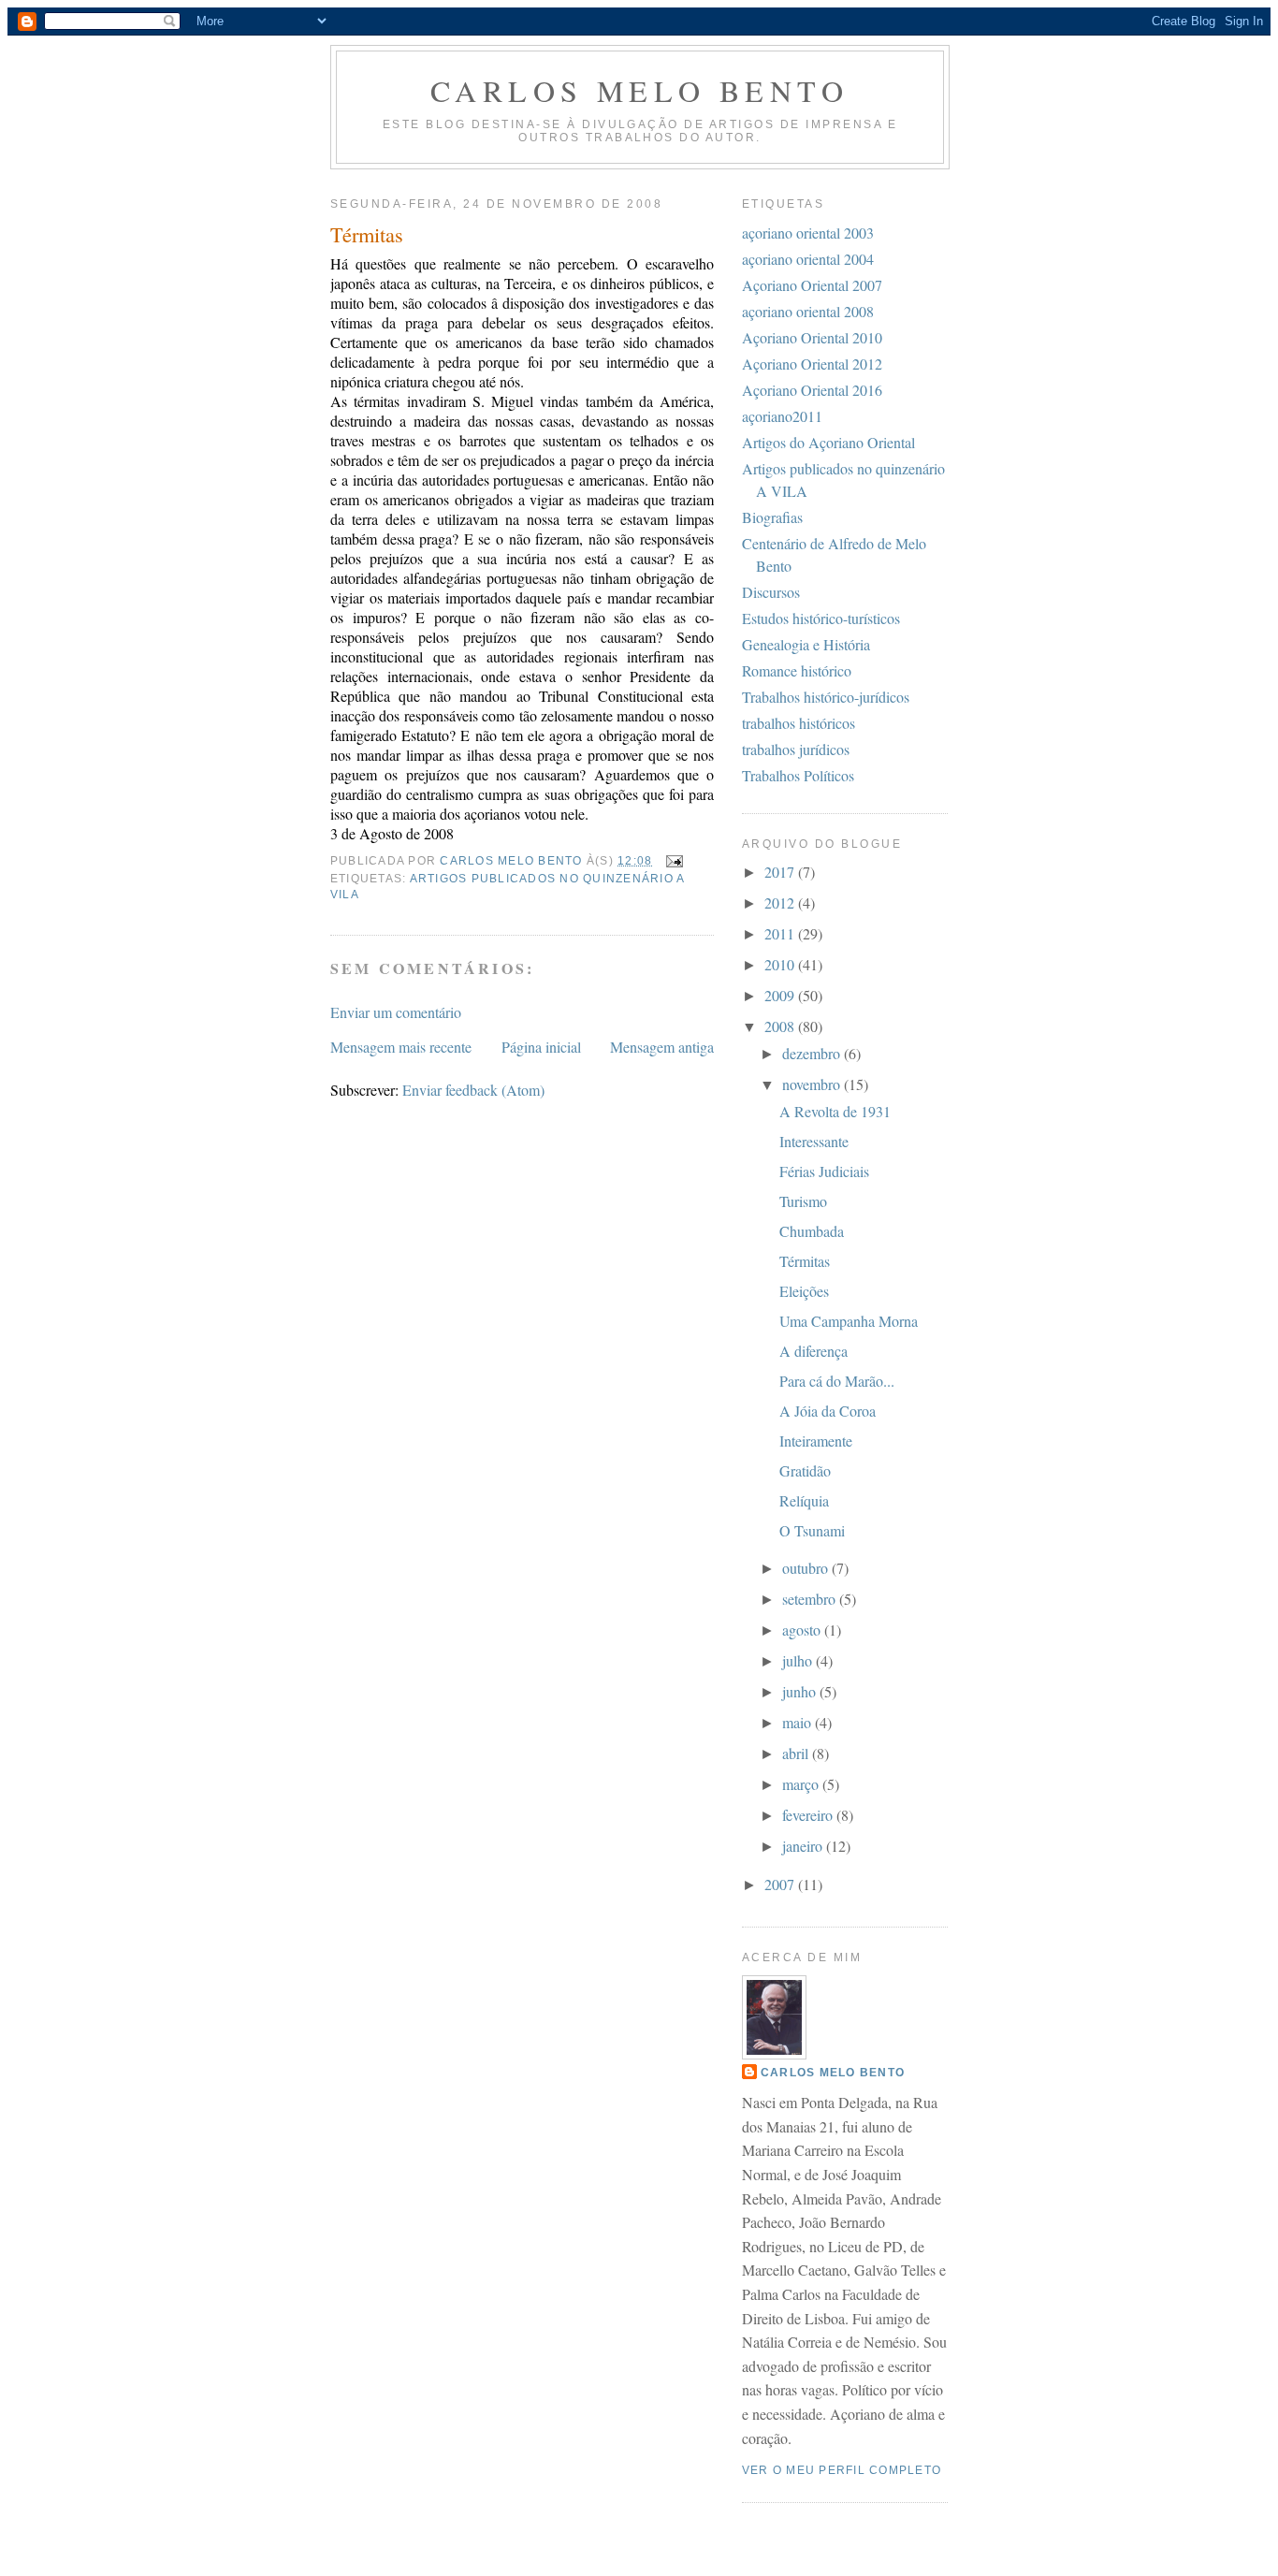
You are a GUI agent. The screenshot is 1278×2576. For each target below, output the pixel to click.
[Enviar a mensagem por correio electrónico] (674, 861)
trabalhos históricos (799, 723)
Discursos (771, 592)
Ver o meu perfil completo (842, 2470)
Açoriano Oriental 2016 (812, 390)
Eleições (804, 1291)
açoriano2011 (782, 416)
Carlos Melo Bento (640, 90)
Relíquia (804, 1500)
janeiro (804, 1846)
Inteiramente (816, 1441)
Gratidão (805, 1470)
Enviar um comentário (396, 1012)
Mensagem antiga (662, 1047)
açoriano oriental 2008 (808, 311)
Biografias (772, 517)
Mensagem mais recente (401, 1047)
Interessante (814, 1141)
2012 (781, 902)
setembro (811, 1599)
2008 (781, 1026)
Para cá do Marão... (837, 1381)
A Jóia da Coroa (828, 1411)
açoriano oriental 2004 (808, 259)
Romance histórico (797, 670)
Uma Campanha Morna (849, 1321)
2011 (781, 933)
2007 (781, 1884)
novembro (813, 1084)
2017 (781, 872)
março (802, 1784)
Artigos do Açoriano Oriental (828, 442)
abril (797, 1753)
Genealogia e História (806, 644)
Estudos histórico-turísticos (821, 618)
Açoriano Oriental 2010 (812, 337)
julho (799, 1660)
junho (801, 1691)
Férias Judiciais (824, 1171)
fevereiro (809, 1815)
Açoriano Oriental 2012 (812, 364)
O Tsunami (812, 1530)
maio (799, 1722)
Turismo (803, 1201)
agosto (803, 1630)
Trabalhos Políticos (798, 775)
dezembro (813, 1053)
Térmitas (805, 1261)
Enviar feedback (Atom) (473, 1090)
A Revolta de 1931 (835, 1111)
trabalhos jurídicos (796, 749)
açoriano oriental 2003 (808, 233)
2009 (781, 995)
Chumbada (812, 1231)
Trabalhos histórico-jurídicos (826, 697)
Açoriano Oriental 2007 (812, 285)
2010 (781, 964)
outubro (807, 1568)
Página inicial (541, 1047)
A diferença (813, 1351)
